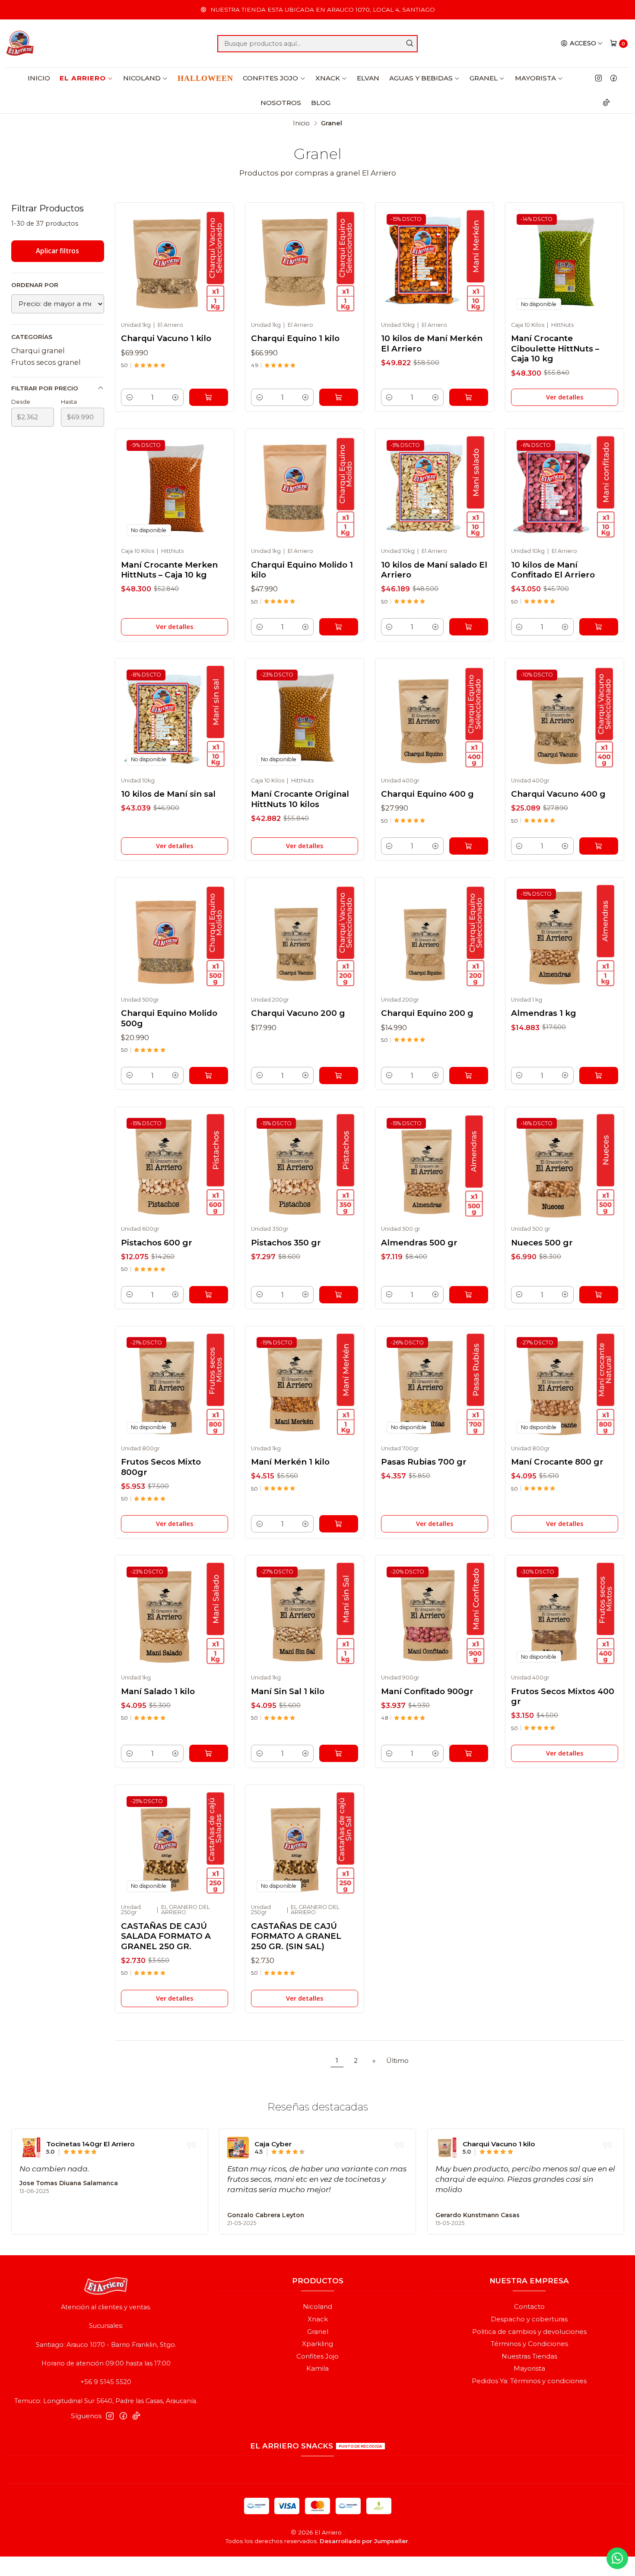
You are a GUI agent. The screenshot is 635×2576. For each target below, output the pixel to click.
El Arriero (83, 78)
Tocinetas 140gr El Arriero (90, 2144)
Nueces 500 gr (542, 1243)
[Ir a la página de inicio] (20, 44)
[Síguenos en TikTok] (606, 102)
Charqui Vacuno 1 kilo (166, 338)
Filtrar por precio (45, 388)
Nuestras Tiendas (529, 2356)
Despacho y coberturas (529, 2319)
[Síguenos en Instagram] (598, 78)
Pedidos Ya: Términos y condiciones (529, 2381)
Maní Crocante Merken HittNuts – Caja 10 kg (169, 570)
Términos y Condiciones (529, 2344)
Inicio (39, 78)
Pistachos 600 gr (157, 1243)
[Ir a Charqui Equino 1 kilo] (305, 262)
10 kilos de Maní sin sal (168, 794)
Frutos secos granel (46, 362)
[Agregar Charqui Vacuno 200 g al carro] (339, 1076)
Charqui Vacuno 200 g (298, 1013)
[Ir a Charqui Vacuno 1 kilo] (175, 262)
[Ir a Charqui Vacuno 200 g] (305, 937)
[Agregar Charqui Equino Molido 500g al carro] (209, 1076)
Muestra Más (248, 2200)
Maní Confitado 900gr (427, 1691)
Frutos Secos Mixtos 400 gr (563, 1696)
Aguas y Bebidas (421, 78)
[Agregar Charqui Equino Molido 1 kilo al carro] (339, 627)
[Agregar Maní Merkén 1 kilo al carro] (339, 1524)
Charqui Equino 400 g (427, 794)
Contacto (529, 2307)
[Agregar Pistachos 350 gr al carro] (339, 1295)
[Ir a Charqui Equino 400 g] (435, 718)
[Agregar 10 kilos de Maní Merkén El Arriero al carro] (469, 397)
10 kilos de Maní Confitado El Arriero (553, 570)
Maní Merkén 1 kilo (290, 1462)
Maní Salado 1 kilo (158, 1691)
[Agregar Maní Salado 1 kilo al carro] (209, 1753)
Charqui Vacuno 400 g (558, 794)
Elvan (368, 78)
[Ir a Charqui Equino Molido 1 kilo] (305, 488)
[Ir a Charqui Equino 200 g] (435, 937)
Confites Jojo (270, 78)
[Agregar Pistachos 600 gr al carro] (209, 1295)
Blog (321, 103)
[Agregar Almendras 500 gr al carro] (469, 1295)
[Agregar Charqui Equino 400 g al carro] (469, 846)
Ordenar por (35, 285)
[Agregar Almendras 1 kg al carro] (599, 1076)
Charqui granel (38, 351)
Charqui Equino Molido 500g (169, 1018)
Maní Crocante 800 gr (557, 1462)
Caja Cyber (273, 2144)
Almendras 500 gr (419, 1243)
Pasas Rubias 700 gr (424, 1462)
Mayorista (535, 78)
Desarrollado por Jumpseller (364, 2541)
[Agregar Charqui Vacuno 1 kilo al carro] (209, 397)
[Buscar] (410, 44)
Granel (484, 78)
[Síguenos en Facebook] (614, 78)
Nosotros (281, 103)
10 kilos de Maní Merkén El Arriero (432, 343)
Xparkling (317, 2344)
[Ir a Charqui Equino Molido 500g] (175, 937)
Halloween (205, 78)
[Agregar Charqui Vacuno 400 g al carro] (599, 846)
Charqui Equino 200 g (427, 1013)
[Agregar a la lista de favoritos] (211, 259)
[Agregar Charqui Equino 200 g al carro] (469, 1076)
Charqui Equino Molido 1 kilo (302, 570)
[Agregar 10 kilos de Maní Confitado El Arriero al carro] (599, 627)
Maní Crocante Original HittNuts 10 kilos (300, 799)
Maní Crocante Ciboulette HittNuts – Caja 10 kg (555, 348)
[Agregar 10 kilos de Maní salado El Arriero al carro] (469, 627)
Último (397, 2060)
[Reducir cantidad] (129, 397)
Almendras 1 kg (544, 1013)
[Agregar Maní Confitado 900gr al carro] (469, 1753)
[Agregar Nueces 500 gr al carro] (599, 1295)
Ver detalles (565, 397)
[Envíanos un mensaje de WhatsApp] (617, 2558)
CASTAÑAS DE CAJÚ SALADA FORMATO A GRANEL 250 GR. (166, 1936)
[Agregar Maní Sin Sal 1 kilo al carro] (339, 1753)
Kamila (317, 2369)
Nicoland (142, 78)
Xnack (328, 78)
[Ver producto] (30, 2148)
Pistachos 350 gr (286, 1243)
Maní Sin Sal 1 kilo (288, 1691)
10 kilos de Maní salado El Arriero (434, 570)
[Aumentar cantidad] (175, 397)
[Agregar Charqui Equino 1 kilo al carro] (339, 397)
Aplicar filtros (57, 251)
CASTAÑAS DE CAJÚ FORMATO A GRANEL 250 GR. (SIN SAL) (296, 1936)
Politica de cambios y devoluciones (529, 2332)
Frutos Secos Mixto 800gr (161, 1467)
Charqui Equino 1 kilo (295, 338)
